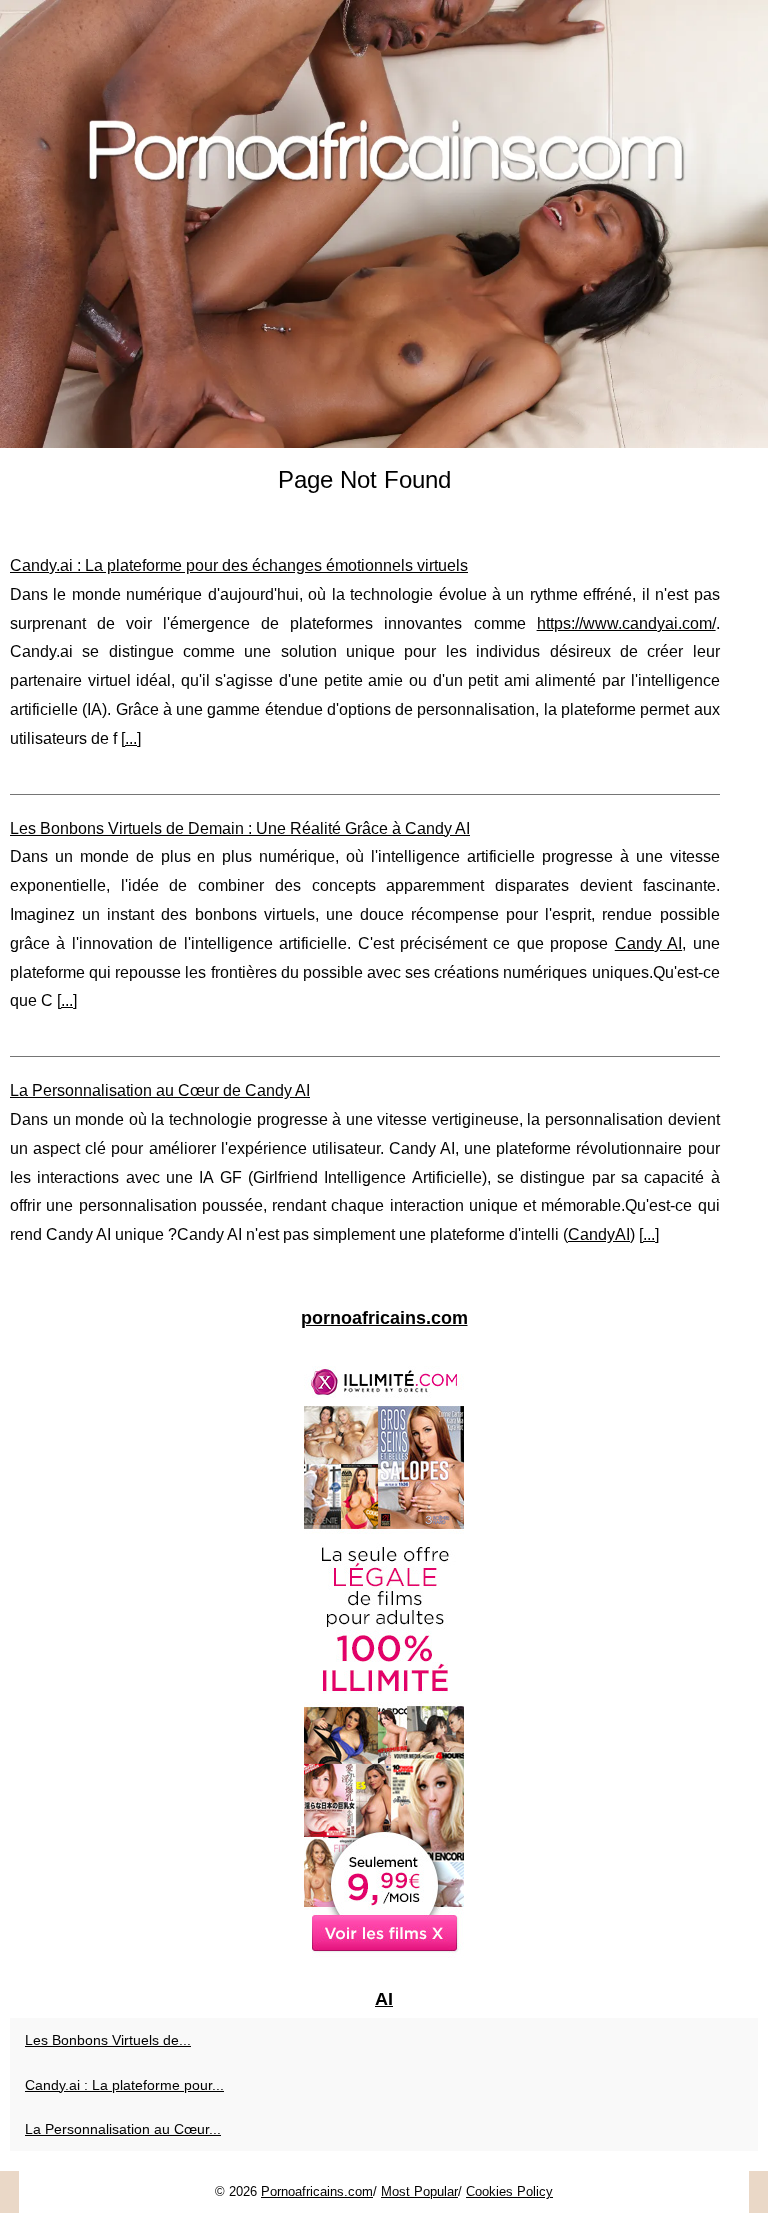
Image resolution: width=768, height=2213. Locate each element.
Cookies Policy (509, 2191)
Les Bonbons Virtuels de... (108, 2040)
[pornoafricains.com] (384, 224)
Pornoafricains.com (317, 2191)
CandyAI (599, 1234)
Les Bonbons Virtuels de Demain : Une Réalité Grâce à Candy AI (240, 828)
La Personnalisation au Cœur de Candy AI (160, 1090)
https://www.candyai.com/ (626, 623)
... (131, 738)
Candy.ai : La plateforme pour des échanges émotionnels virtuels (239, 565)
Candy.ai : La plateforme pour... (124, 2085)
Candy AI (648, 943)
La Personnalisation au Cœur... (123, 2129)
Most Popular (419, 2191)
